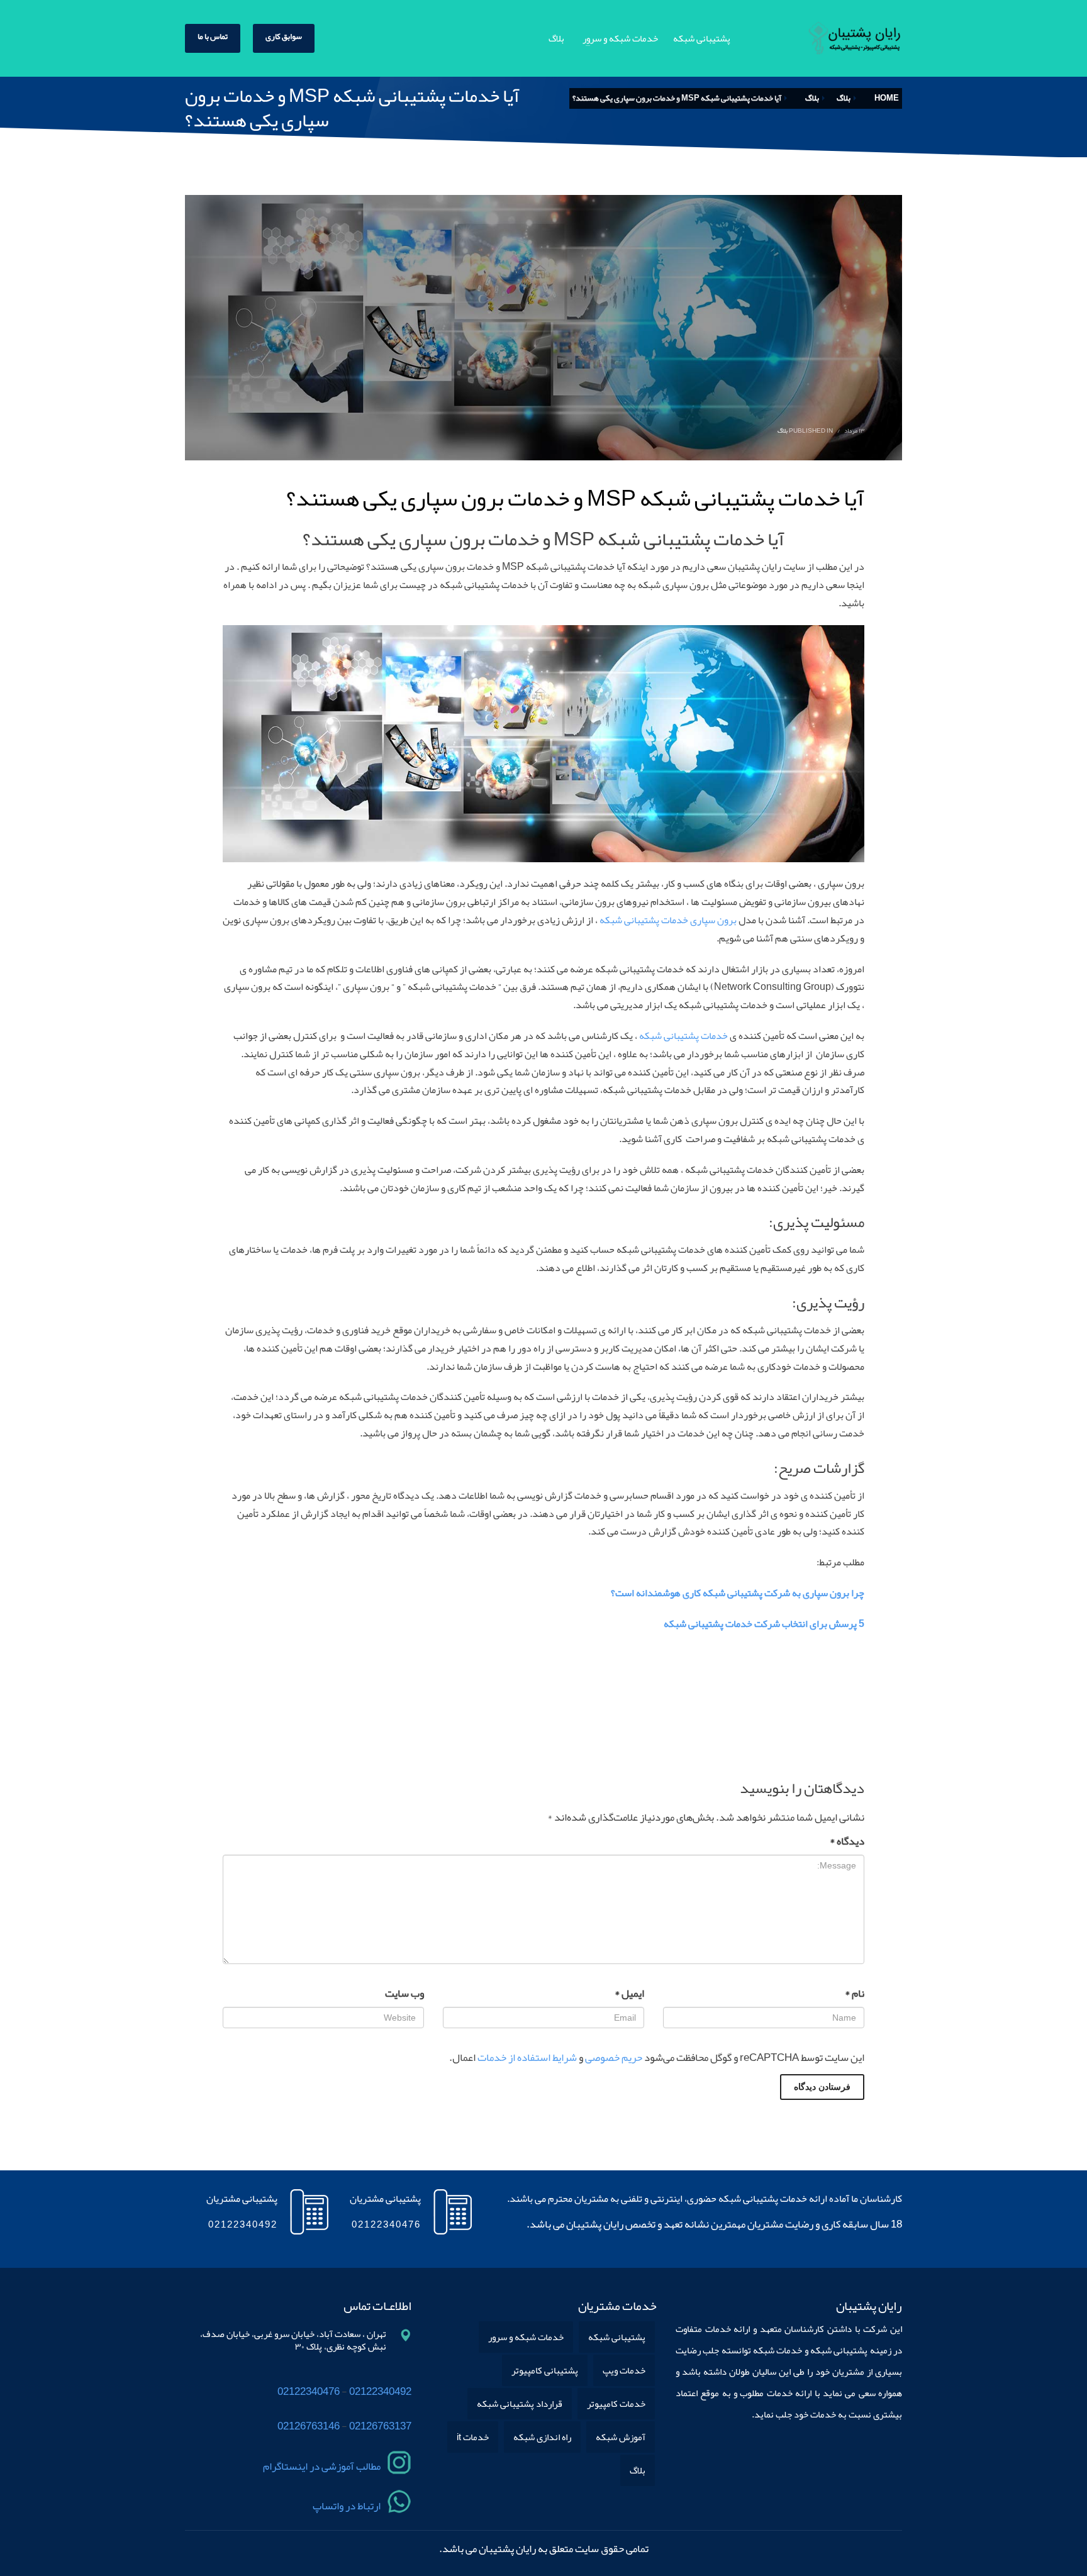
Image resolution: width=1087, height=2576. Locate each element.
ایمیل (629, 1993)
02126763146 (309, 2426)
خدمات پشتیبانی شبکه (683, 1036)
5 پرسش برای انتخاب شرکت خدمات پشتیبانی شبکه (764, 1624)
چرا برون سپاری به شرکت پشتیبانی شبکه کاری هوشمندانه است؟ (738, 1593)
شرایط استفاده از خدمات (527, 2057)
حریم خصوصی (614, 2057)
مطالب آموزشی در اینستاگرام (325, 2466)
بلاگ (783, 431)
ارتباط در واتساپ (349, 2506)
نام (855, 1993)
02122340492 (380, 2391)
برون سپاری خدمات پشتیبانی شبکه (668, 920)
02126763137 (380, 2426)
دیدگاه (847, 1841)
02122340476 (309, 2391)
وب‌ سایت (404, 1993)
